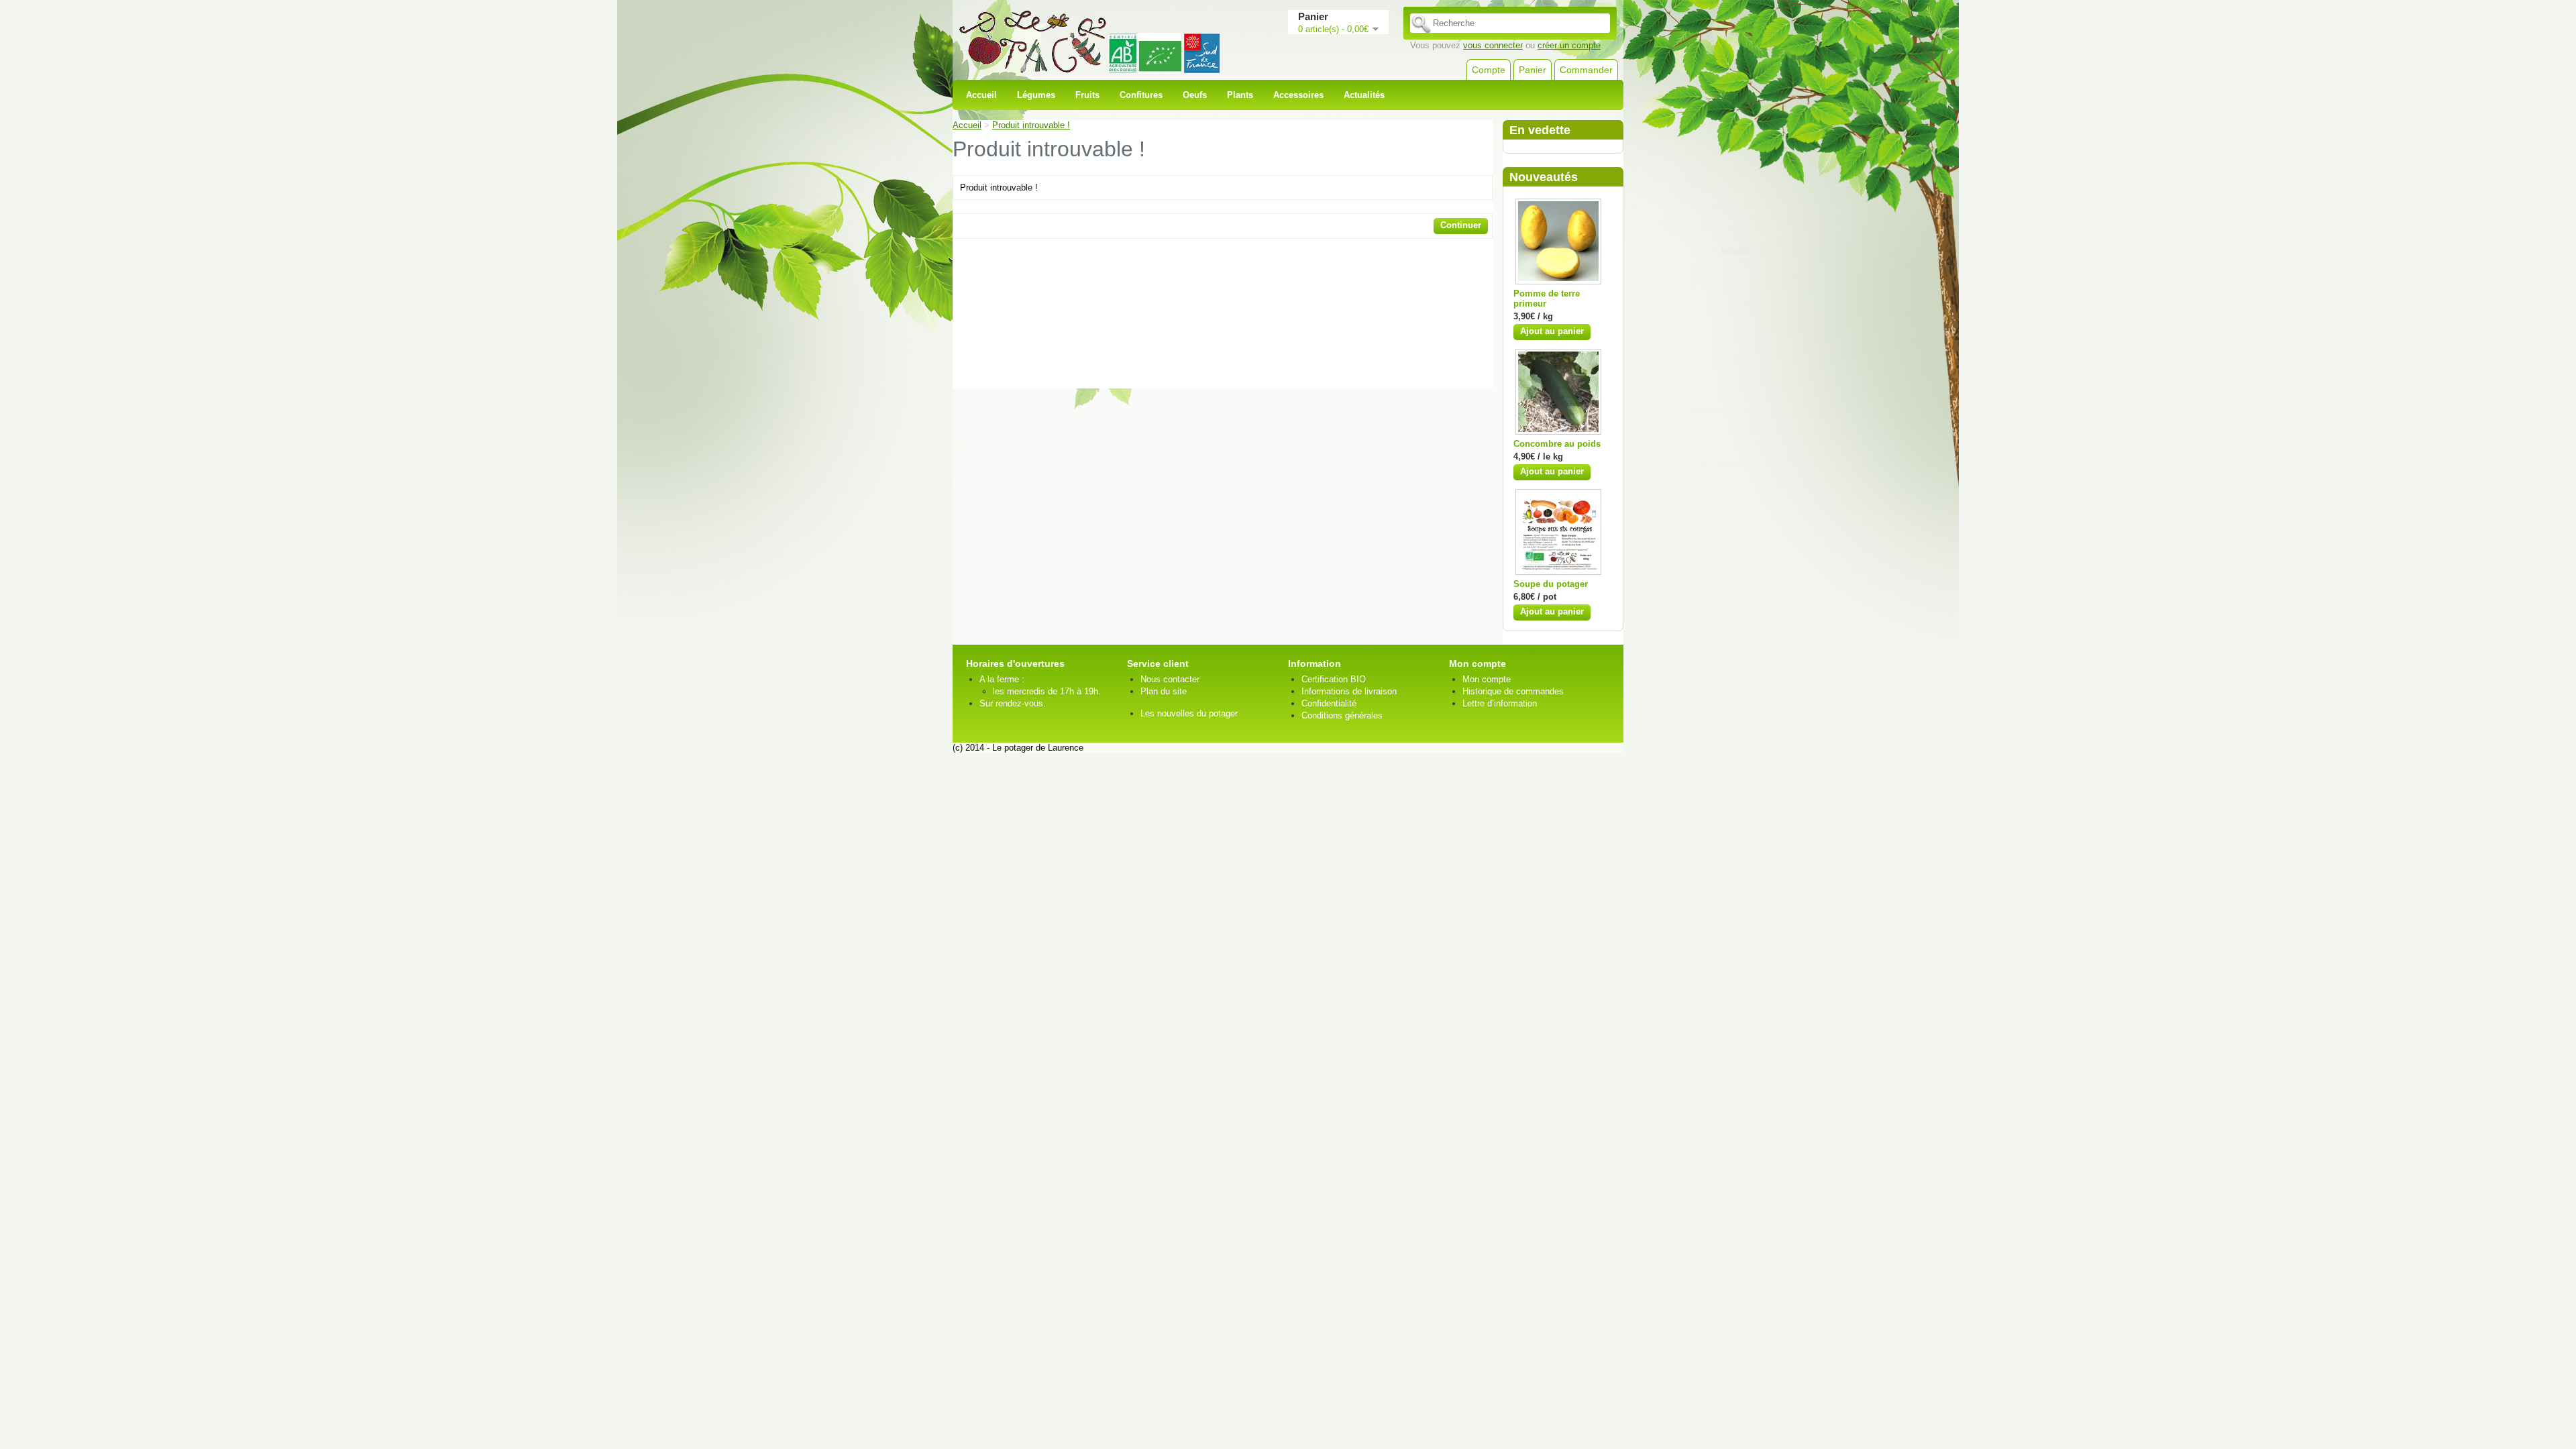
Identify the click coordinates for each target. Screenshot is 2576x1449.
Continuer (1461, 225)
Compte (1489, 70)
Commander (1586, 70)
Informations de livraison (1349, 691)
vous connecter (1493, 45)
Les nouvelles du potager (1189, 713)
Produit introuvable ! (1031, 125)
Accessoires (1298, 95)
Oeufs (1195, 95)
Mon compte (1487, 679)
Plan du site (1164, 691)
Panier (1533, 70)
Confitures (1141, 95)
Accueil (981, 95)
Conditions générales (1342, 715)
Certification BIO (1334, 679)
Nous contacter (1170, 679)
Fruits (1087, 95)
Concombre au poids (1557, 444)
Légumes (1036, 95)
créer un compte (1569, 45)
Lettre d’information (1500, 703)
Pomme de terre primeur (1547, 299)
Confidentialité (1329, 703)
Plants (1240, 95)
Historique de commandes (1513, 691)
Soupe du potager (1551, 584)
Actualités (1364, 95)
